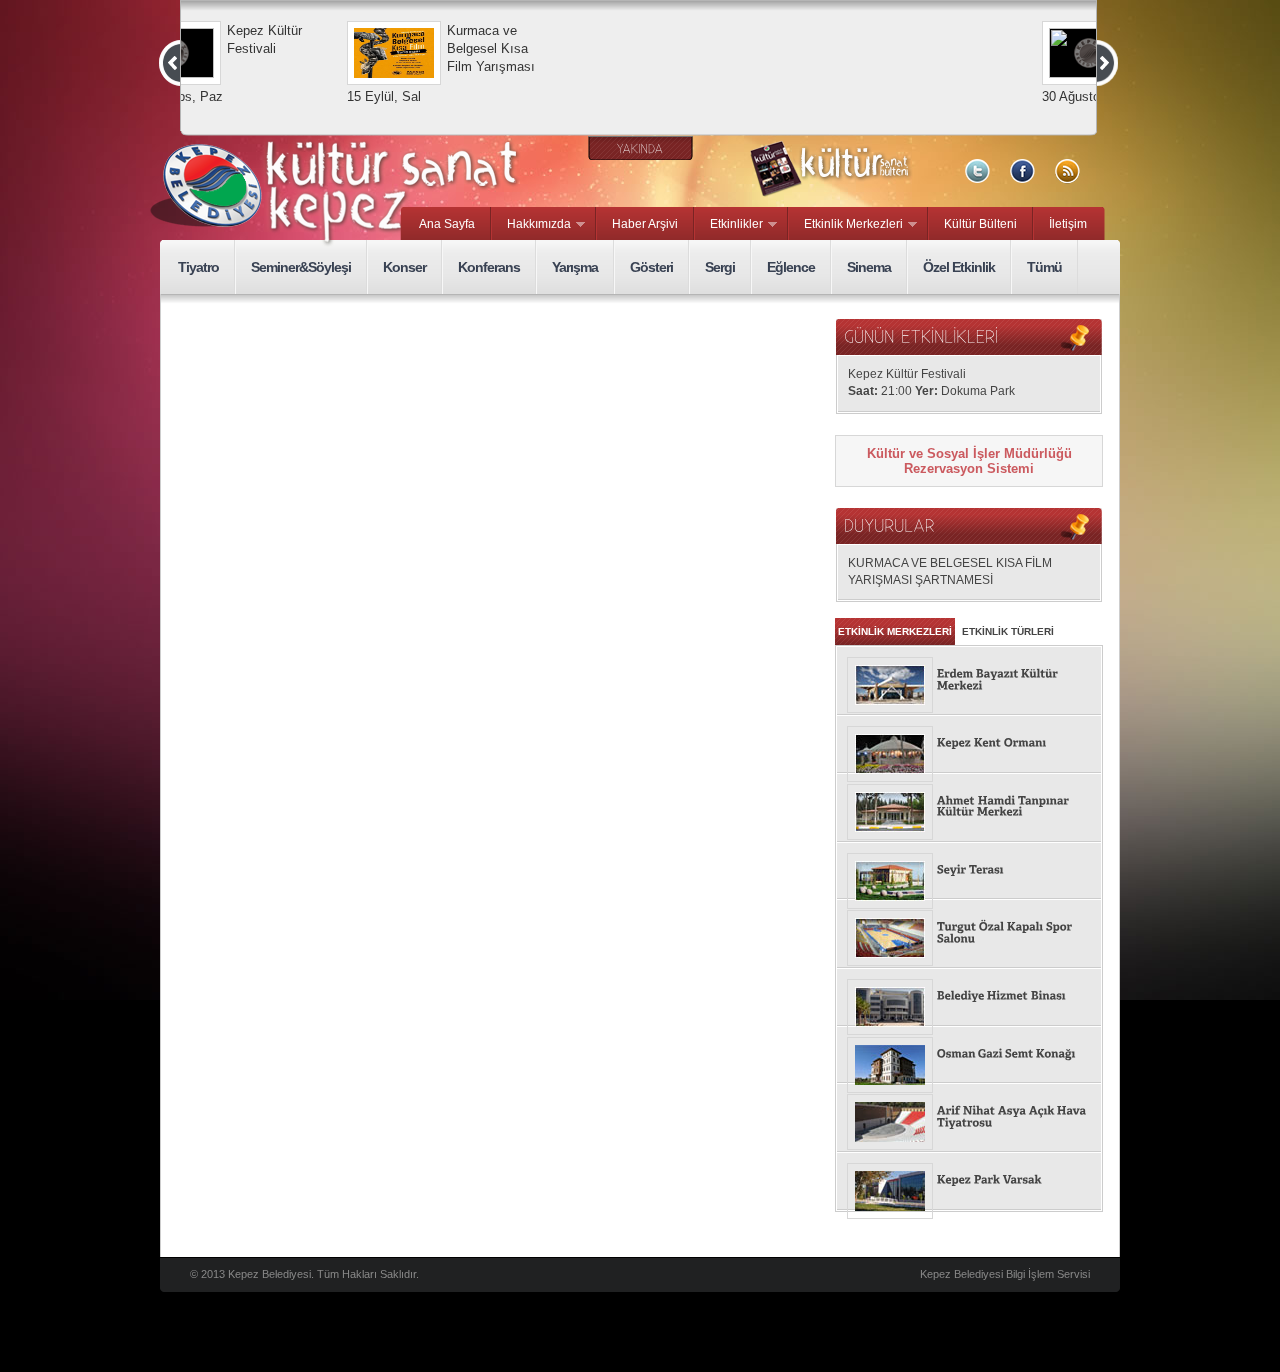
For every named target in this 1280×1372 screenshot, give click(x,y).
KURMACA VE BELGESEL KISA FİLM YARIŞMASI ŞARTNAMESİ (950, 571)
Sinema (869, 267)
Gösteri (651, 267)
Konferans (489, 267)
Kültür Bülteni (980, 224)
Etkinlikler (729, 225)
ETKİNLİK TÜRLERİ (1008, 631)
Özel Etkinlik (959, 267)
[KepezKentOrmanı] (969, 744)
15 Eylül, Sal (458, 96)
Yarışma (575, 267)
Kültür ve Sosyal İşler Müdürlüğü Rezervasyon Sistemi (969, 461)
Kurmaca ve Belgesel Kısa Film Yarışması (565, 48)
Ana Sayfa (447, 224)
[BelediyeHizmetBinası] (969, 997)
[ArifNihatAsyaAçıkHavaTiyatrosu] (969, 1117)
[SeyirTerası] (969, 871)
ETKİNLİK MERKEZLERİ (895, 631)
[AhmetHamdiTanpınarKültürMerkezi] (969, 807)
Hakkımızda (531, 225)
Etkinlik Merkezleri (846, 225)
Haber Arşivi (645, 224)
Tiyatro (198, 267)
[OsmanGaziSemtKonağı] (969, 1055)
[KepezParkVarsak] (969, 1181)
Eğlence (791, 267)
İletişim (1068, 224)
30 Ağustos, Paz (249, 96)
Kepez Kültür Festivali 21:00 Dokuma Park (931, 382)
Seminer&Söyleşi (301, 267)
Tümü (1044, 267)
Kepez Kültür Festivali (338, 39)
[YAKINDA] (640, 148)
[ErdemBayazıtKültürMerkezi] (969, 680)
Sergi (720, 267)
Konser (404, 267)
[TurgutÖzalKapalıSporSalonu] (969, 933)
